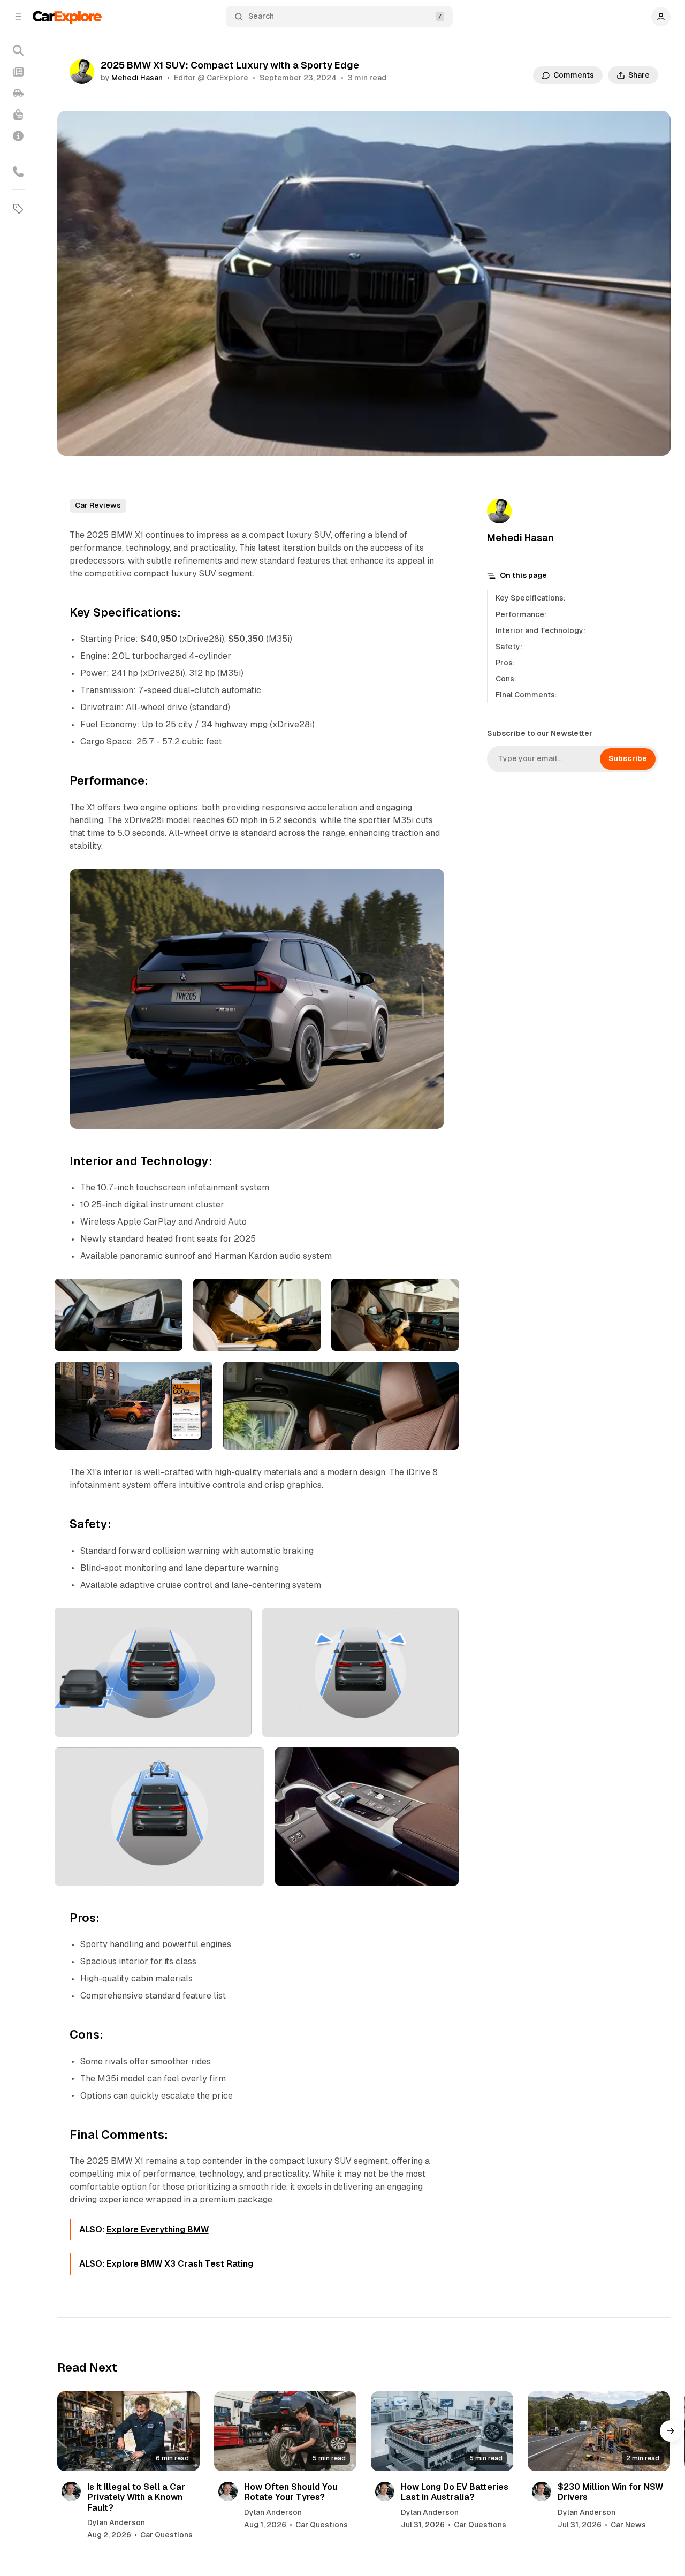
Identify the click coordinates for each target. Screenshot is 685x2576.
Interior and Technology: (541, 630)
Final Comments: (526, 695)
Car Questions (166, 2535)
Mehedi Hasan (137, 78)
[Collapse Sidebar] (18, 17)
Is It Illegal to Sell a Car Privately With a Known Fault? (136, 2497)
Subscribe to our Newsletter (540, 733)
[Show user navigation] (661, 17)
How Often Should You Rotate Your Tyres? (291, 2492)
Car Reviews (98, 505)
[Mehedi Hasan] (82, 72)
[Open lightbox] (430, 883)
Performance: (521, 614)
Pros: (505, 663)
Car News (628, 2525)
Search (261, 16)
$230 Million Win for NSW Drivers (610, 2492)
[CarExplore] (67, 16)
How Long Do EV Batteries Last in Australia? (455, 2492)
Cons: (506, 679)
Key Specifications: (531, 598)
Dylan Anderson (116, 2522)
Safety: (509, 647)
